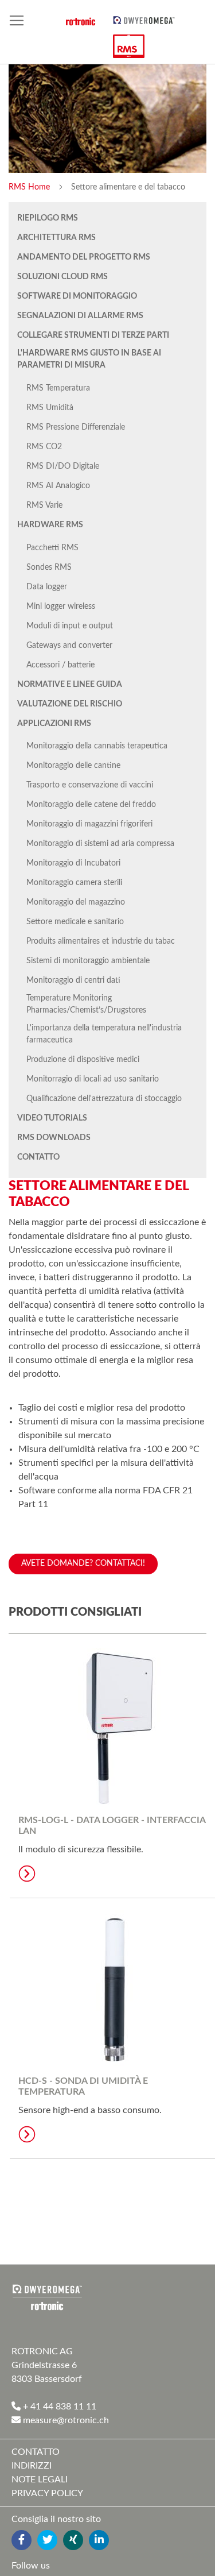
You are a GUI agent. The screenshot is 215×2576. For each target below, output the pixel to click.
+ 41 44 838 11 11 (58, 2407)
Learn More (27, 1874)
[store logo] (144, 20)
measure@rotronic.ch (65, 2420)
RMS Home (30, 187)
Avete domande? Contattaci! (83, 1563)
